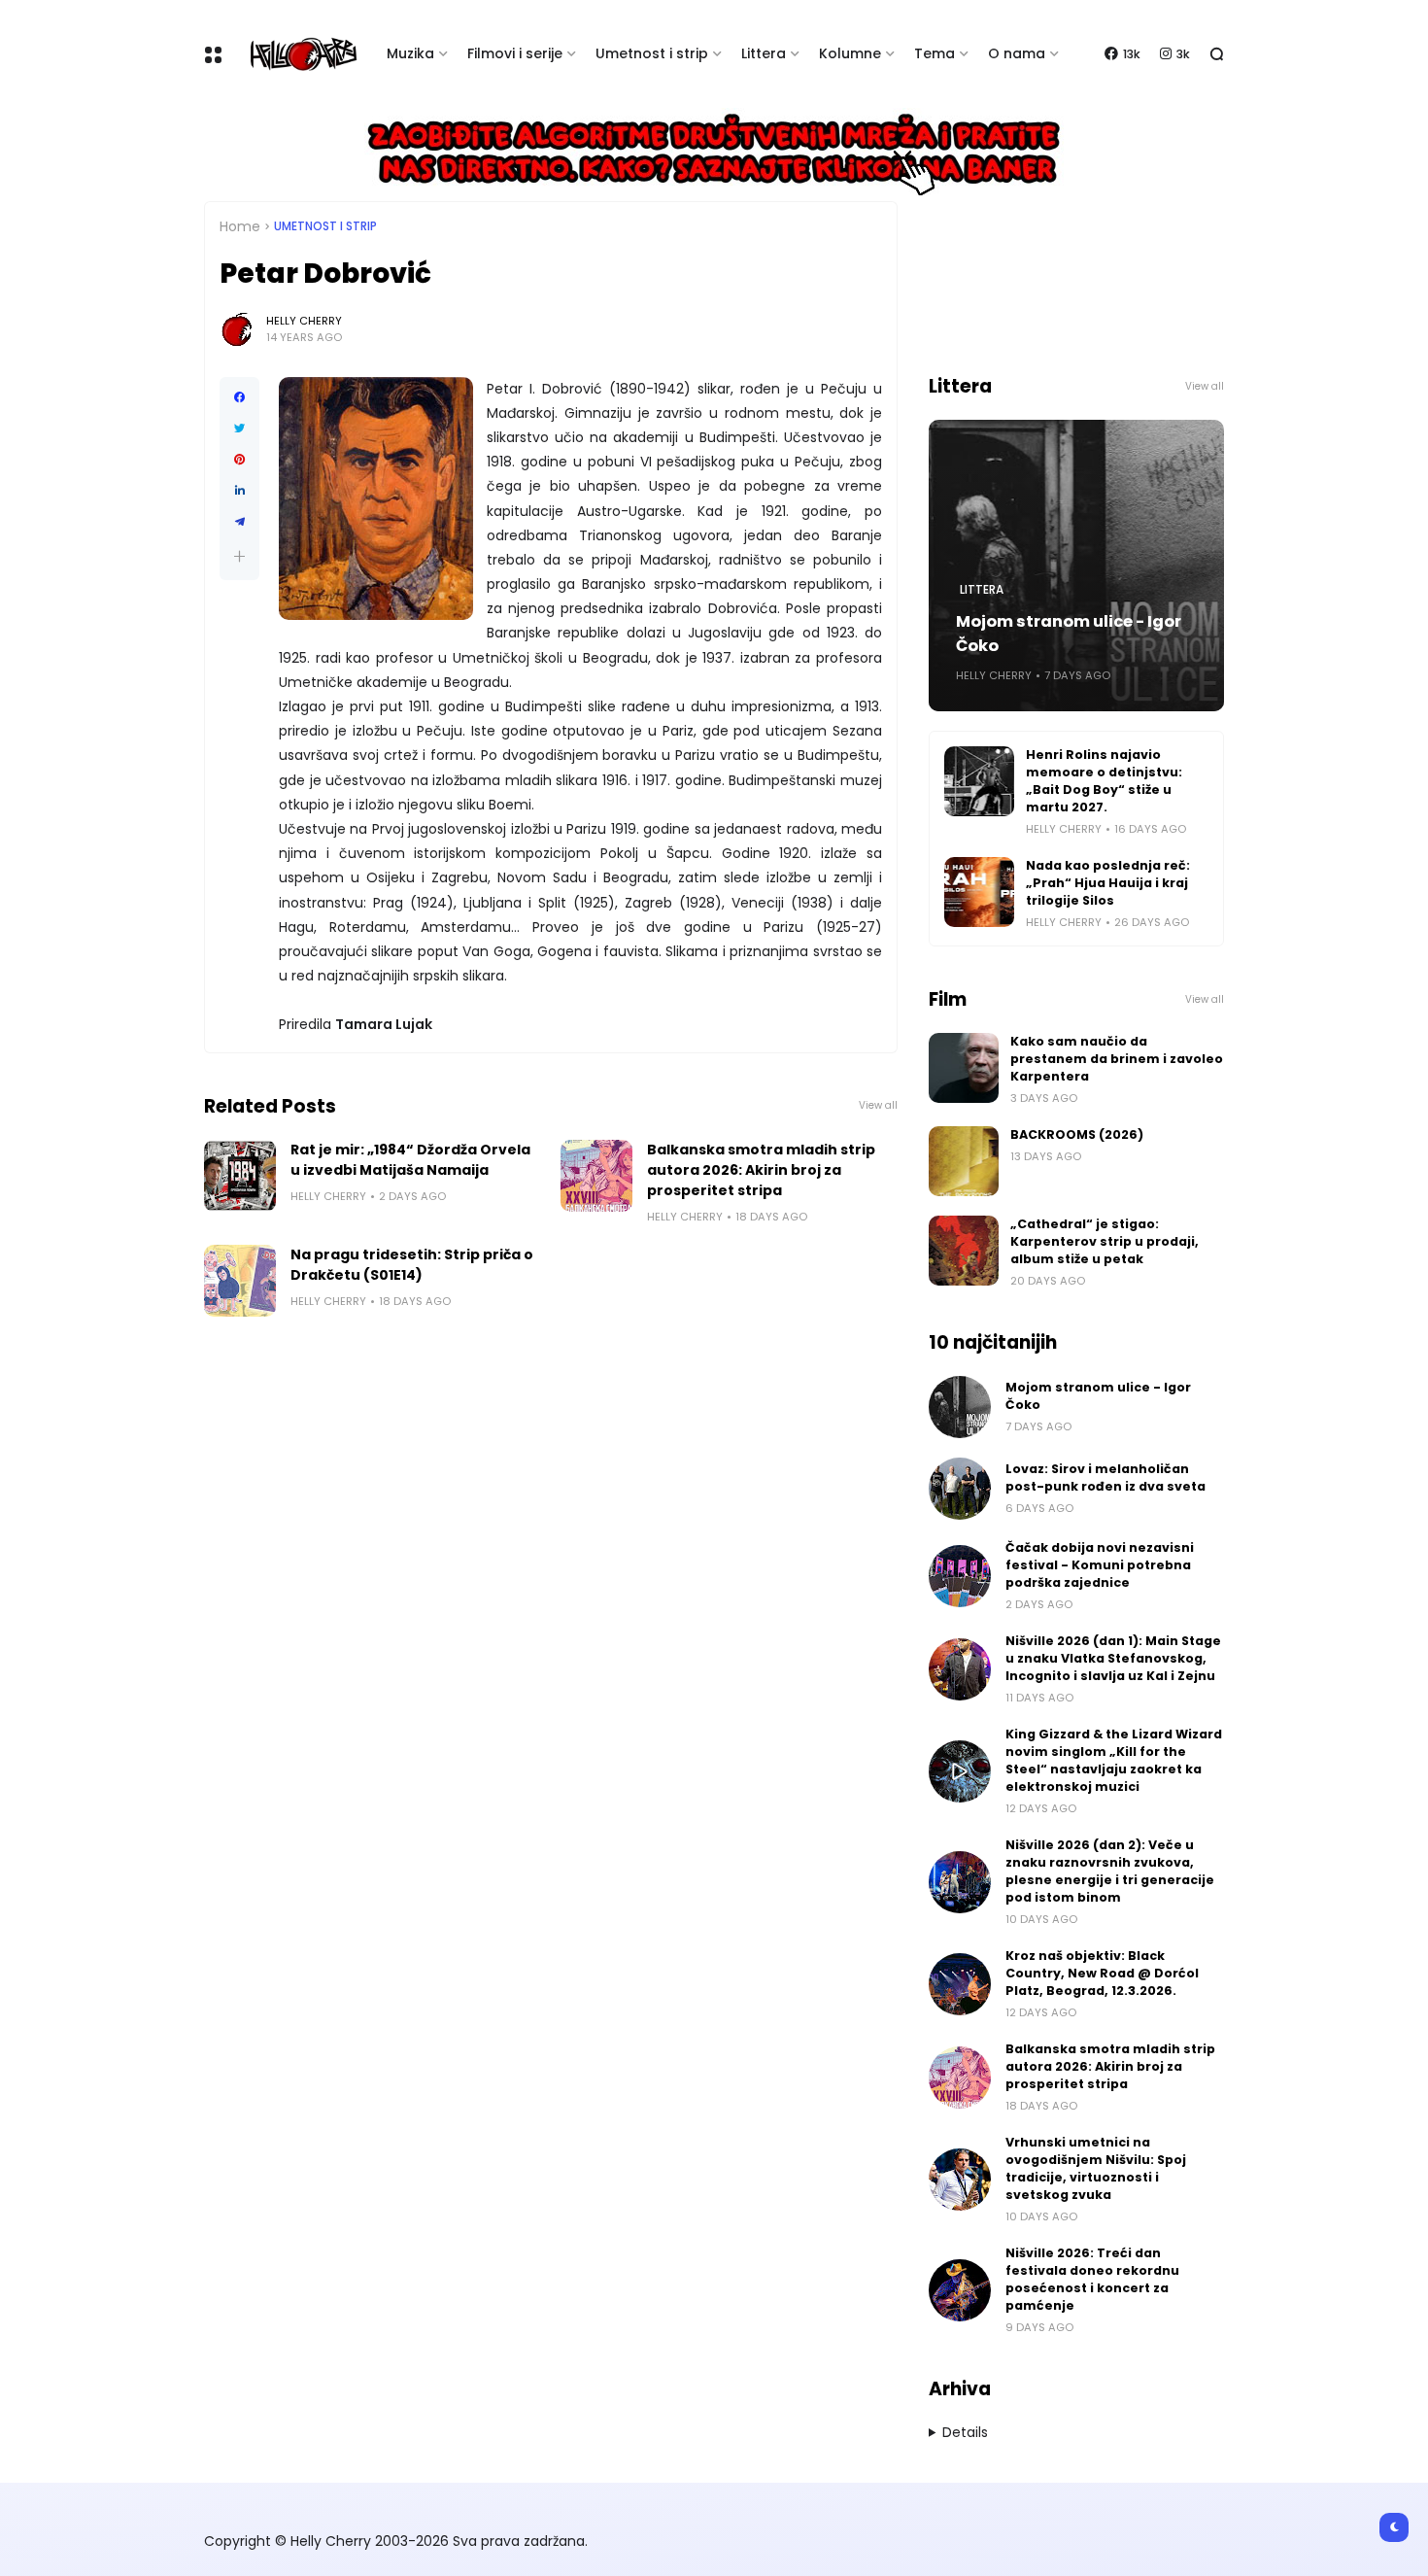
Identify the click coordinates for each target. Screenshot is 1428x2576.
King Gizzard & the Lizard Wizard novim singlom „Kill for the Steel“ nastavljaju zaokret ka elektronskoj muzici (1114, 1760)
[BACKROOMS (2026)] (964, 1161)
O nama (1017, 53)
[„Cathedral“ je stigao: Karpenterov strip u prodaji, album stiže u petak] (964, 1251)
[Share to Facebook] (239, 397)
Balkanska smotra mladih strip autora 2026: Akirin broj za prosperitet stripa (761, 1170)
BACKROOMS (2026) (1077, 1134)
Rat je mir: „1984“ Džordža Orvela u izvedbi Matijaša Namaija (410, 1160)
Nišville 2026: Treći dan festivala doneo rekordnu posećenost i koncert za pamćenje (1092, 2279)
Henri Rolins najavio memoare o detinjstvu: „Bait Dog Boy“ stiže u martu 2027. (1104, 781)
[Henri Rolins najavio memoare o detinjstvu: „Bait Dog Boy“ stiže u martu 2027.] (979, 781)
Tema (935, 53)
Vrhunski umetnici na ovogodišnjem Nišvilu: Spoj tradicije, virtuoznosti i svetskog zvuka (1096, 2168)
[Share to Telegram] (239, 522)
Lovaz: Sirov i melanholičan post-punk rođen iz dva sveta (1105, 1477)
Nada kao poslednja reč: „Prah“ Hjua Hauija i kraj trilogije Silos (1108, 883)
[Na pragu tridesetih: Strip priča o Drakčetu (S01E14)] (240, 1281)
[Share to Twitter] (239, 429)
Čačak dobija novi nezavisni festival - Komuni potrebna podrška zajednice (1100, 1565)
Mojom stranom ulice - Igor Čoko (1069, 634)
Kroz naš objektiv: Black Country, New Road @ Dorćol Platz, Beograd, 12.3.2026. (1102, 1973)
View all (878, 1105)
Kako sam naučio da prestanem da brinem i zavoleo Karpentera (1117, 1059)
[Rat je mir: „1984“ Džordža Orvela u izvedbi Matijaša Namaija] (240, 1176)
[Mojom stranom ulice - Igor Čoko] (960, 1407)
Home (240, 226)
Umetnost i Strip (325, 226)
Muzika (410, 53)
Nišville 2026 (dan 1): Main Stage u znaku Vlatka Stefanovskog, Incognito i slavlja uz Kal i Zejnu (1113, 1658)
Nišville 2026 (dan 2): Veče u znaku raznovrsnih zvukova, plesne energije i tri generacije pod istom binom (1110, 1871)
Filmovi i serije (515, 53)
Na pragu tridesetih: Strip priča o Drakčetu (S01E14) (412, 1265)
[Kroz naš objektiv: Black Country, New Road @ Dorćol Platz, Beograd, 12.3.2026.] (960, 1984)
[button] (239, 556)
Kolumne (850, 53)
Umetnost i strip (652, 53)
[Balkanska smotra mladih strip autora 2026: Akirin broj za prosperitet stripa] (596, 1176)
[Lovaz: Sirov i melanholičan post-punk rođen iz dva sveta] (960, 1489)
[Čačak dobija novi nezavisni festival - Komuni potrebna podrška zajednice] (960, 1576)
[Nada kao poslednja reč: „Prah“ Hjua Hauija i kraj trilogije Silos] (979, 892)
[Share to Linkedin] (239, 491)
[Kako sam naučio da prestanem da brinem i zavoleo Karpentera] (964, 1068)
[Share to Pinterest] (239, 460)
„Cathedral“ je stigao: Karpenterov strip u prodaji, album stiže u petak (1105, 1241)
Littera (764, 53)
